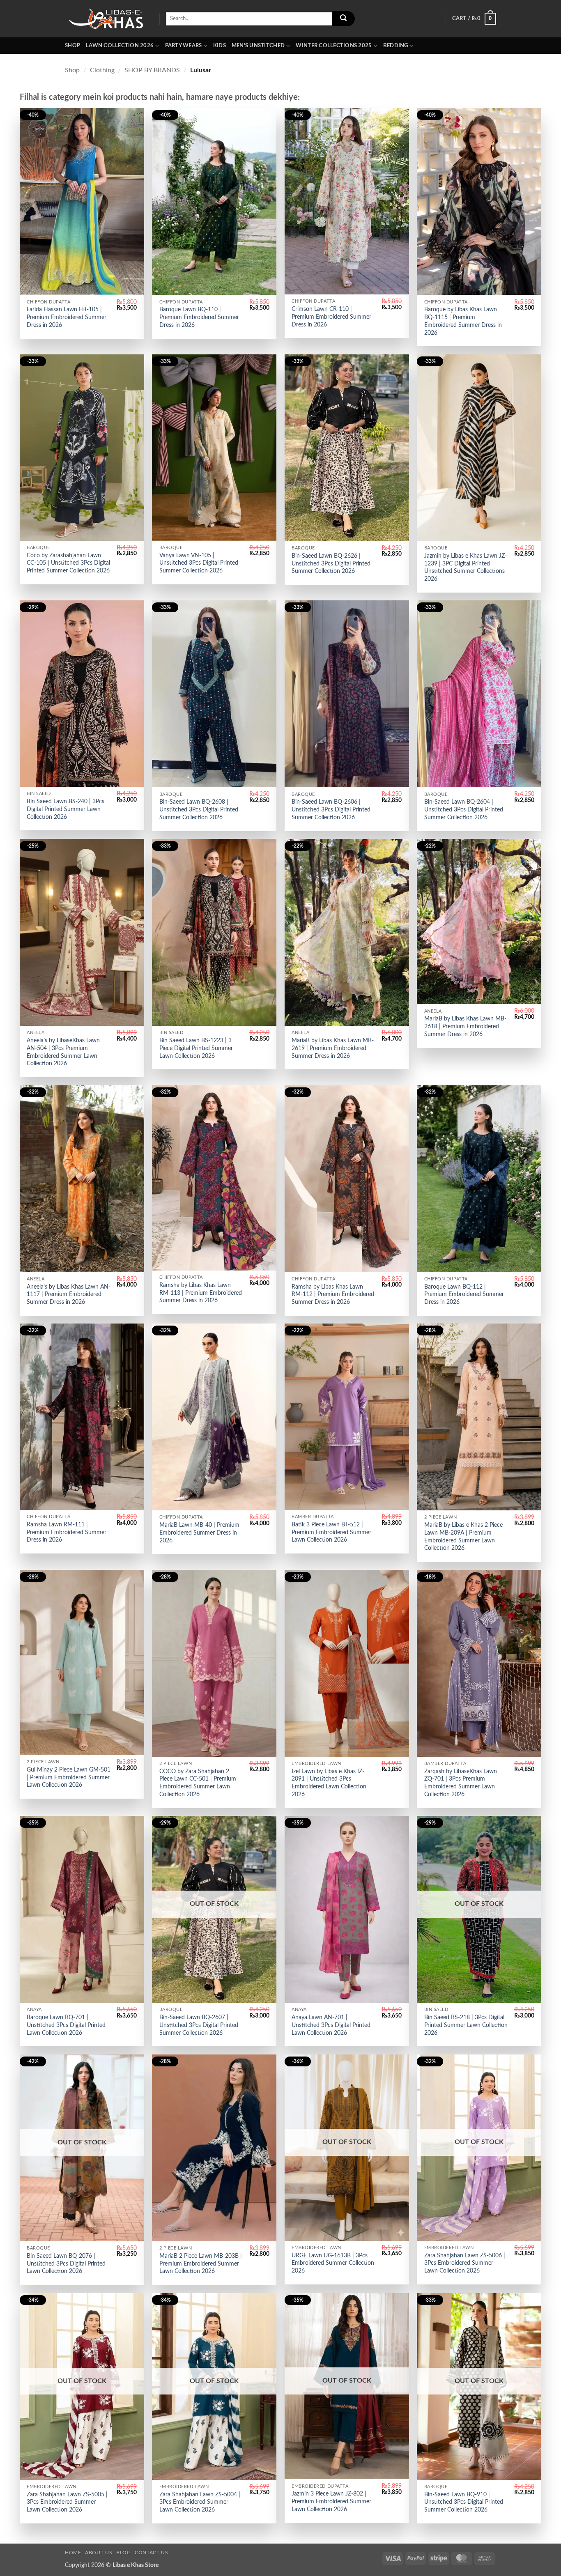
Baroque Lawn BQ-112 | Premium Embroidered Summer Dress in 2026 (464, 1294)
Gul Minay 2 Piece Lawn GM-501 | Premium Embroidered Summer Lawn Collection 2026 (69, 1777)
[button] (474, 19)
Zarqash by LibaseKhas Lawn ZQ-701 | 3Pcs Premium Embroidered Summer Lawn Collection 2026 (461, 1783)
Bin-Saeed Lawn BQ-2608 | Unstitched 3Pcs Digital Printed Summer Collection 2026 (199, 809)
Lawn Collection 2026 (120, 46)
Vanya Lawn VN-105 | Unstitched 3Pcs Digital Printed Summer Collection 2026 (199, 563)
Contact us (151, 2553)
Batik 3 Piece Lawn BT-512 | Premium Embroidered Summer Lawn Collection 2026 (331, 1532)
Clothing (102, 70)
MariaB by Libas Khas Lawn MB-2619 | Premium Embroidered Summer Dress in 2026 (333, 1048)
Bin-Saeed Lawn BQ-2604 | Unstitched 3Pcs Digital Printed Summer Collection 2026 (464, 809)
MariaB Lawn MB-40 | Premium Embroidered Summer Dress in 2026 (199, 1533)
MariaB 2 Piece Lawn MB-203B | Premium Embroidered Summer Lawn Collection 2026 (201, 2263)
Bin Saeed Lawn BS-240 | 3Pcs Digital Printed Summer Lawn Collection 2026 (66, 809)
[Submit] (343, 19)
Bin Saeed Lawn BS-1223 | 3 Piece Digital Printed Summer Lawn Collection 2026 (196, 1048)
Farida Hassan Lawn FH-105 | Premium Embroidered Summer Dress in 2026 (67, 317)
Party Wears (184, 46)
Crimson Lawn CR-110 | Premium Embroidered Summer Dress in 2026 (331, 317)
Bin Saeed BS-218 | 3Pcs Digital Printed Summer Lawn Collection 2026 (466, 2025)
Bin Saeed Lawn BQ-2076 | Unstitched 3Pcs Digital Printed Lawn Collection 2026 (66, 2263)
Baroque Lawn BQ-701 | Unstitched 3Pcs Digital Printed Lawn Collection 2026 (66, 2025)
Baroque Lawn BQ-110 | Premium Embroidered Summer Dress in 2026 (199, 317)
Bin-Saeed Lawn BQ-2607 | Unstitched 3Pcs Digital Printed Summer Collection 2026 (199, 2025)
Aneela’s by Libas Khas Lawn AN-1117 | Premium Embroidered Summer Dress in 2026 (69, 1294)
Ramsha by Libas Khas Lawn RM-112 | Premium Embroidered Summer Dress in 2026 (333, 1294)
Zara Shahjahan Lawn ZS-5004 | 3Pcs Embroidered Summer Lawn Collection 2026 (200, 2502)
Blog (123, 2553)
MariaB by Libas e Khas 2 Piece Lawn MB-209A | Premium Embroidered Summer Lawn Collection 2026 (463, 1536)
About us (99, 2553)
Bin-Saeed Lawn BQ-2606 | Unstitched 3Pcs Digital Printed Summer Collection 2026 (331, 809)
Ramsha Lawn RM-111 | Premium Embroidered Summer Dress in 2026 (67, 1532)
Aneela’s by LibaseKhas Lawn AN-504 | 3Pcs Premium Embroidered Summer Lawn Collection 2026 (63, 1052)
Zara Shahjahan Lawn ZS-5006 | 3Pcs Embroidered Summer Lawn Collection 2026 (465, 2263)
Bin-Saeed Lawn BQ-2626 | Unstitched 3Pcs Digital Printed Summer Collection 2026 (331, 563)
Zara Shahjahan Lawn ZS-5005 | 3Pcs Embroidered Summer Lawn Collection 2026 (67, 2502)
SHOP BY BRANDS (152, 70)
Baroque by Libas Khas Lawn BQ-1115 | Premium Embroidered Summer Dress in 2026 (463, 321)
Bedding (396, 46)
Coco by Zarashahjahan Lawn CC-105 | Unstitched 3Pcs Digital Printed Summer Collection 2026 (68, 563)
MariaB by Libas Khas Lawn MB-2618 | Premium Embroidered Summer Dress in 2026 (465, 1026)
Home (73, 2553)
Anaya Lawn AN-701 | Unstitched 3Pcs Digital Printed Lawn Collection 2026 (331, 2025)
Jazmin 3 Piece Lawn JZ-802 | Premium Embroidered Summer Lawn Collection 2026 (331, 2501)
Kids (220, 46)
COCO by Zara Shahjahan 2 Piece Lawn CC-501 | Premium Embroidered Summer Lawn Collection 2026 (198, 1783)
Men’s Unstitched (258, 46)
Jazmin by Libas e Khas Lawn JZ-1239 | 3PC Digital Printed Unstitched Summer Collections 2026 (466, 567)
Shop (72, 46)
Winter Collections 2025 (334, 46)
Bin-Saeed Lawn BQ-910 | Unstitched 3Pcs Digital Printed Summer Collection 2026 (464, 2502)
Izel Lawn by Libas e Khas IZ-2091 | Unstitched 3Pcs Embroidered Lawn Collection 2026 (329, 1783)
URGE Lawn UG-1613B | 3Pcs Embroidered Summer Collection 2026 (333, 2263)
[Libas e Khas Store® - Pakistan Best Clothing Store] (106, 19)
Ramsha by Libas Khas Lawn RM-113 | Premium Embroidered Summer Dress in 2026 (201, 1293)
